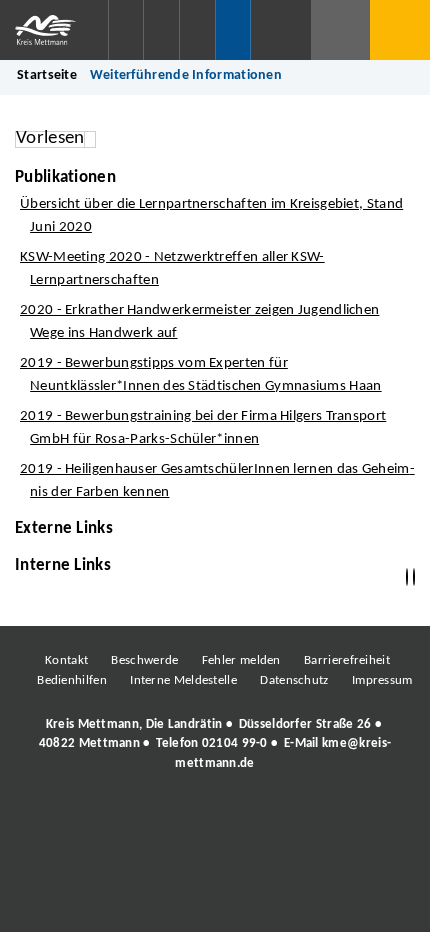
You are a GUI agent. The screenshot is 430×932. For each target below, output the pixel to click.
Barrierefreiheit (347, 660)
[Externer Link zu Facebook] (78, 818)
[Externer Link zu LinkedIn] (213, 818)
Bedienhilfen (72, 680)
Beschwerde (144, 660)
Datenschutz (294, 680)
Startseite (47, 75)
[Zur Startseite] (54, 30)
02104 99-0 (235, 743)
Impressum (382, 680)
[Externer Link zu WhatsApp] (303, 818)
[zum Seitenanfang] (414, 577)
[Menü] (400, 30)
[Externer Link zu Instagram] (123, 818)
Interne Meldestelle (183, 680)
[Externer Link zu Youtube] (258, 818)
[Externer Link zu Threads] (168, 818)
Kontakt (66, 660)
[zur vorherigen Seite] (407, 577)
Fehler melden (241, 660)
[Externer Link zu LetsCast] (348, 818)
